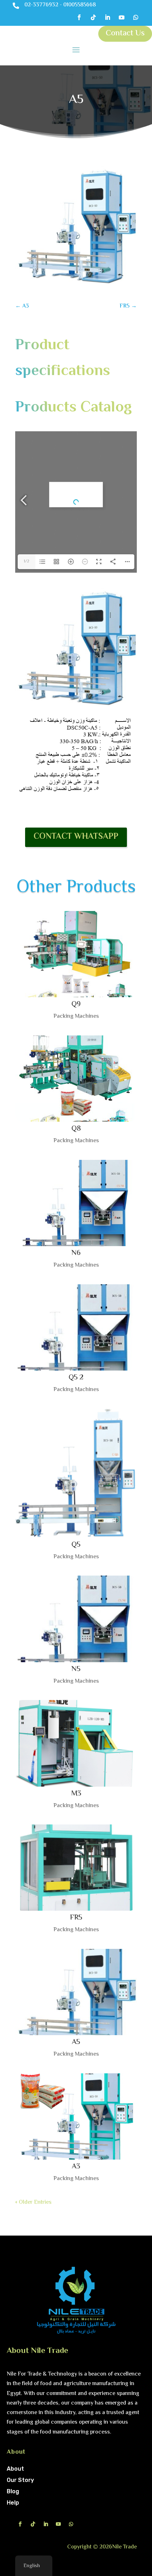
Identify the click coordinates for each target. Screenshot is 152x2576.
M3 (76, 1794)
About (15, 2469)
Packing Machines (76, 1017)
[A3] (76, 2116)
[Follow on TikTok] (93, 17)
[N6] (76, 1203)
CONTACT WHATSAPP (76, 837)
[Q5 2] (76, 1327)
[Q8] (76, 1079)
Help (13, 2503)
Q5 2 (76, 1378)
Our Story (20, 2480)
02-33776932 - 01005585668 (60, 5)
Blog (13, 2491)
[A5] (76, 1992)
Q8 (76, 1129)
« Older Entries (33, 2203)
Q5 (76, 1545)
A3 (76, 2167)
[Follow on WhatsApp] (136, 17)
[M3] (76, 1743)
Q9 (76, 1004)
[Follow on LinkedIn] (107, 17)
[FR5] (76, 1868)
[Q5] (76, 1473)
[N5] (76, 1619)
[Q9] (76, 954)
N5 (76, 1669)
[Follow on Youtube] (122, 17)
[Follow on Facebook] (79, 17)
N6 (76, 1253)
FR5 (76, 1918)
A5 (76, 2042)
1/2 (27, 562)
